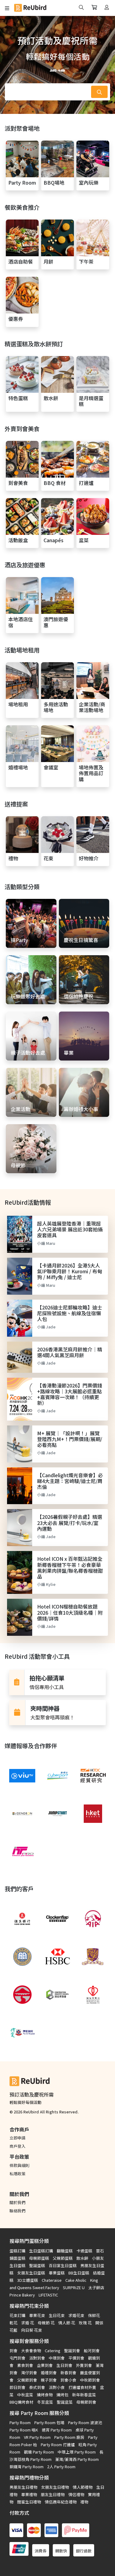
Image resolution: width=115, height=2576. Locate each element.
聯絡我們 (17, 2211)
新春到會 (68, 2373)
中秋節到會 (90, 2380)
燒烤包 (62, 2395)
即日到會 (17, 2387)
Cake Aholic (76, 2280)
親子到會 (49, 2380)
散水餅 (82, 2258)
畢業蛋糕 (57, 2273)
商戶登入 (17, 2146)
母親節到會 (86, 2402)
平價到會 (76, 2358)
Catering (53, 2351)
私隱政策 (17, 2174)
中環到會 (57, 2358)
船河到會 (92, 2351)
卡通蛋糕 (84, 2251)
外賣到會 (84, 2365)
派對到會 (37, 2358)
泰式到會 (37, 2387)
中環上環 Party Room (77, 2452)
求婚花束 (76, 2315)
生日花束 (57, 2315)
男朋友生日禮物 (23, 2487)
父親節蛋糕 (63, 2258)
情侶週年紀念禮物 (61, 2502)
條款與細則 (19, 2165)
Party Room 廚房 (69, 2437)
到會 (13, 2351)
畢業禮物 (29, 2494)
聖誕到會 (72, 2351)
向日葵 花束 (32, 2330)
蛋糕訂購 (17, 2251)
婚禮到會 (49, 2373)
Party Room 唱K (24, 2430)
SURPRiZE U (74, 2287)
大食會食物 (31, 2351)
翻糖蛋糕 (65, 2251)
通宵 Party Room (57, 2430)
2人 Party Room (61, 2467)
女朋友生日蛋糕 (31, 2273)
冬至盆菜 (45, 2402)
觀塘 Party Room (39, 2452)
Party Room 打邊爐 (58, 2445)
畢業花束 (37, 2315)
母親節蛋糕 (39, 2258)
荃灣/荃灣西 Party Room (77, 2459)
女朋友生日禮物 (55, 2487)
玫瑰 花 (85, 2323)
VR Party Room (37, 2437)
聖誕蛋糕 (37, 2265)
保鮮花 (94, 2315)
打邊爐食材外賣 (82, 2387)
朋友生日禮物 (53, 2494)
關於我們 (17, 2202)
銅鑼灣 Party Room (27, 2467)
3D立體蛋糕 (28, 2280)
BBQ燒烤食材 (21, 2402)
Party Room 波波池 (85, 2422)
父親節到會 (27, 2380)
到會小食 (68, 2380)
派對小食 (57, 2387)
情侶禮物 (76, 2494)
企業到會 (45, 2365)
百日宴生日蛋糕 (63, 2265)
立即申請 (17, 2138)
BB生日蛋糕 (79, 2273)
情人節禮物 (83, 2487)
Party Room (20, 2422)
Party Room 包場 (49, 2422)
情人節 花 (67, 2323)
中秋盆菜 (25, 2395)
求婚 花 (28, 2323)
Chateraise (52, 2280)
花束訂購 (17, 2315)
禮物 (84, 2502)
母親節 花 (46, 2323)
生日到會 (64, 2365)
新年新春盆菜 (84, 2395)
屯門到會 (17, 2358)
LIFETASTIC (48, 2295)
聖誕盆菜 (65, 2402)
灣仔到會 (29, 2373)
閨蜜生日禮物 (29, 2502)
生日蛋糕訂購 (41, 2251)
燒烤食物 (45, 2395)
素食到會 (25, 2365)
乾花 (13, 2323)
